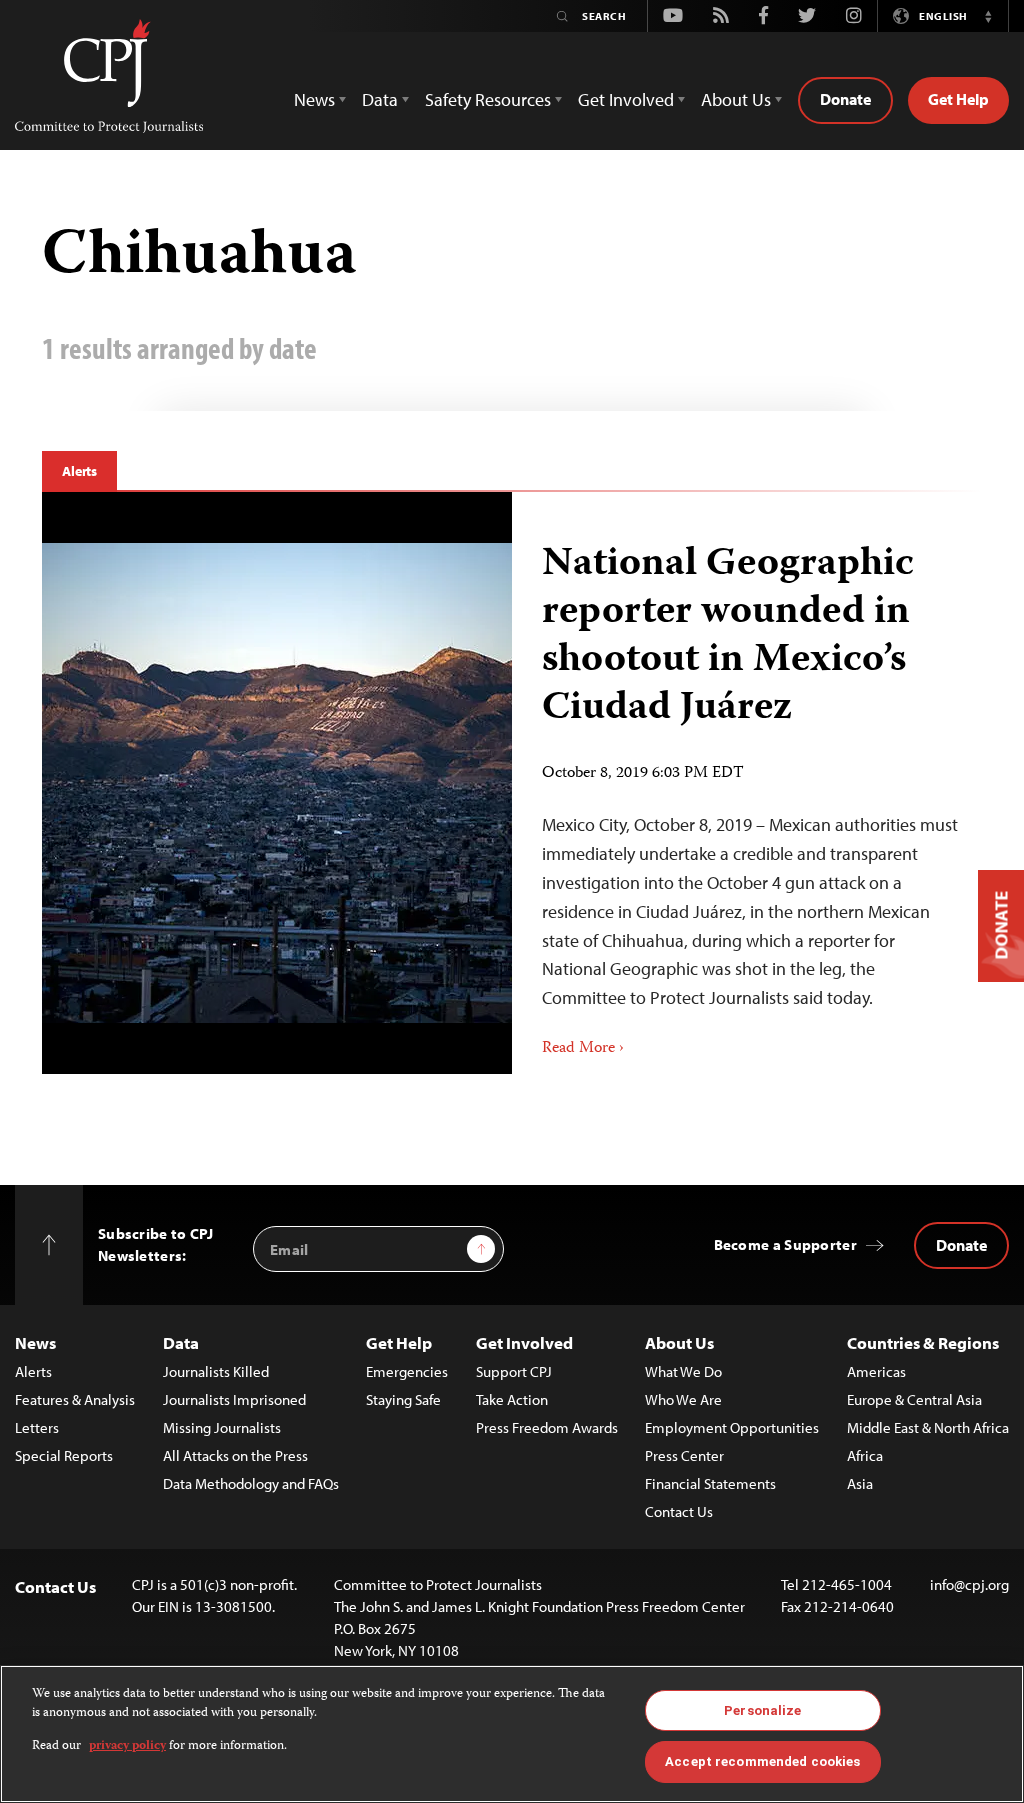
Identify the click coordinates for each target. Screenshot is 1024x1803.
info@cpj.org (969, 1584)
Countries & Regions (923, 1342)
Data (181, 1342)
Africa (865, 1455)
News (35, 1342)
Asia (860, 1483)
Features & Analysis (75, 1399)
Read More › (583, 1049)
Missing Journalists (222, 1427)
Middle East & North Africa (928, 1427)
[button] (988, 16)
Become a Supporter (785, 1244)
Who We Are (683, 1399)
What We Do (683, 1371)
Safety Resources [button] (488, 99)
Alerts (79, 471)
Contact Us (679, 1511)
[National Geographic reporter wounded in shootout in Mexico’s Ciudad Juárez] (747, 783)
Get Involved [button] (626, 99)
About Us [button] (736, 99)
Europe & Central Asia (914, 1399)
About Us (679, 1342)
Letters (37, 1427)
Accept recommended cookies (762, 1761)
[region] (512, 1734)
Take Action (512, 1399)
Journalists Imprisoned (234, 1399)
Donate (845, 99)
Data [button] (380, 99)
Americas (876, 1371)
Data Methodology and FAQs (251, 1483)
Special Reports (64, 1455)
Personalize (762, 1710)
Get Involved (524, 1342)
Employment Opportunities (732, 1427)
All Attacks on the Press (235, 1455)
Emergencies (407, 1371)
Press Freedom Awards (547, 1427)
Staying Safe (403, 1399)
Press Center (684, 1455)
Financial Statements (710, 1483)
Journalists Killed (216, 1371)
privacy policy (127, 1746)
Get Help (958, 99)
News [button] (314, 99)
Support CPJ (514, 1371)
